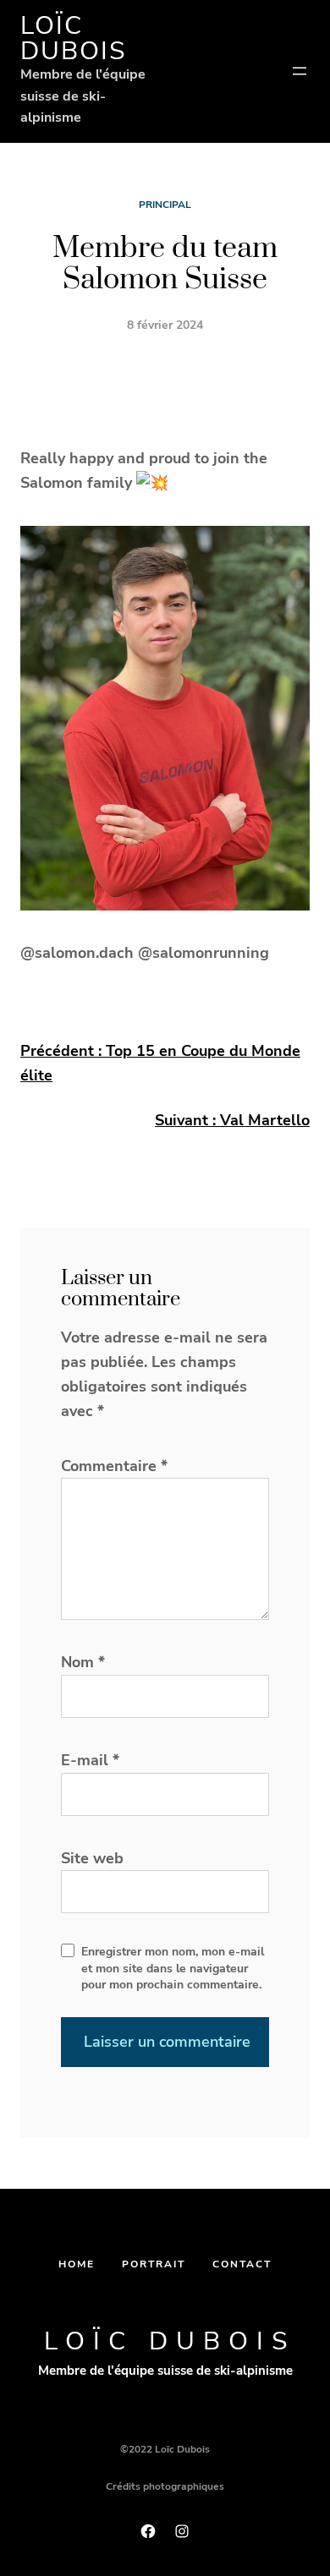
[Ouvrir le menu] (300, 71)
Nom (83, 1662)
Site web (92, 1858)
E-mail (90, 1760)
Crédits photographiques (165, 2486)
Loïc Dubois (73, 38)
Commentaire (114, 1466)
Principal (165, 205)
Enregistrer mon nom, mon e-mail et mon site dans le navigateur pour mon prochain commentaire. (173, 1968)
